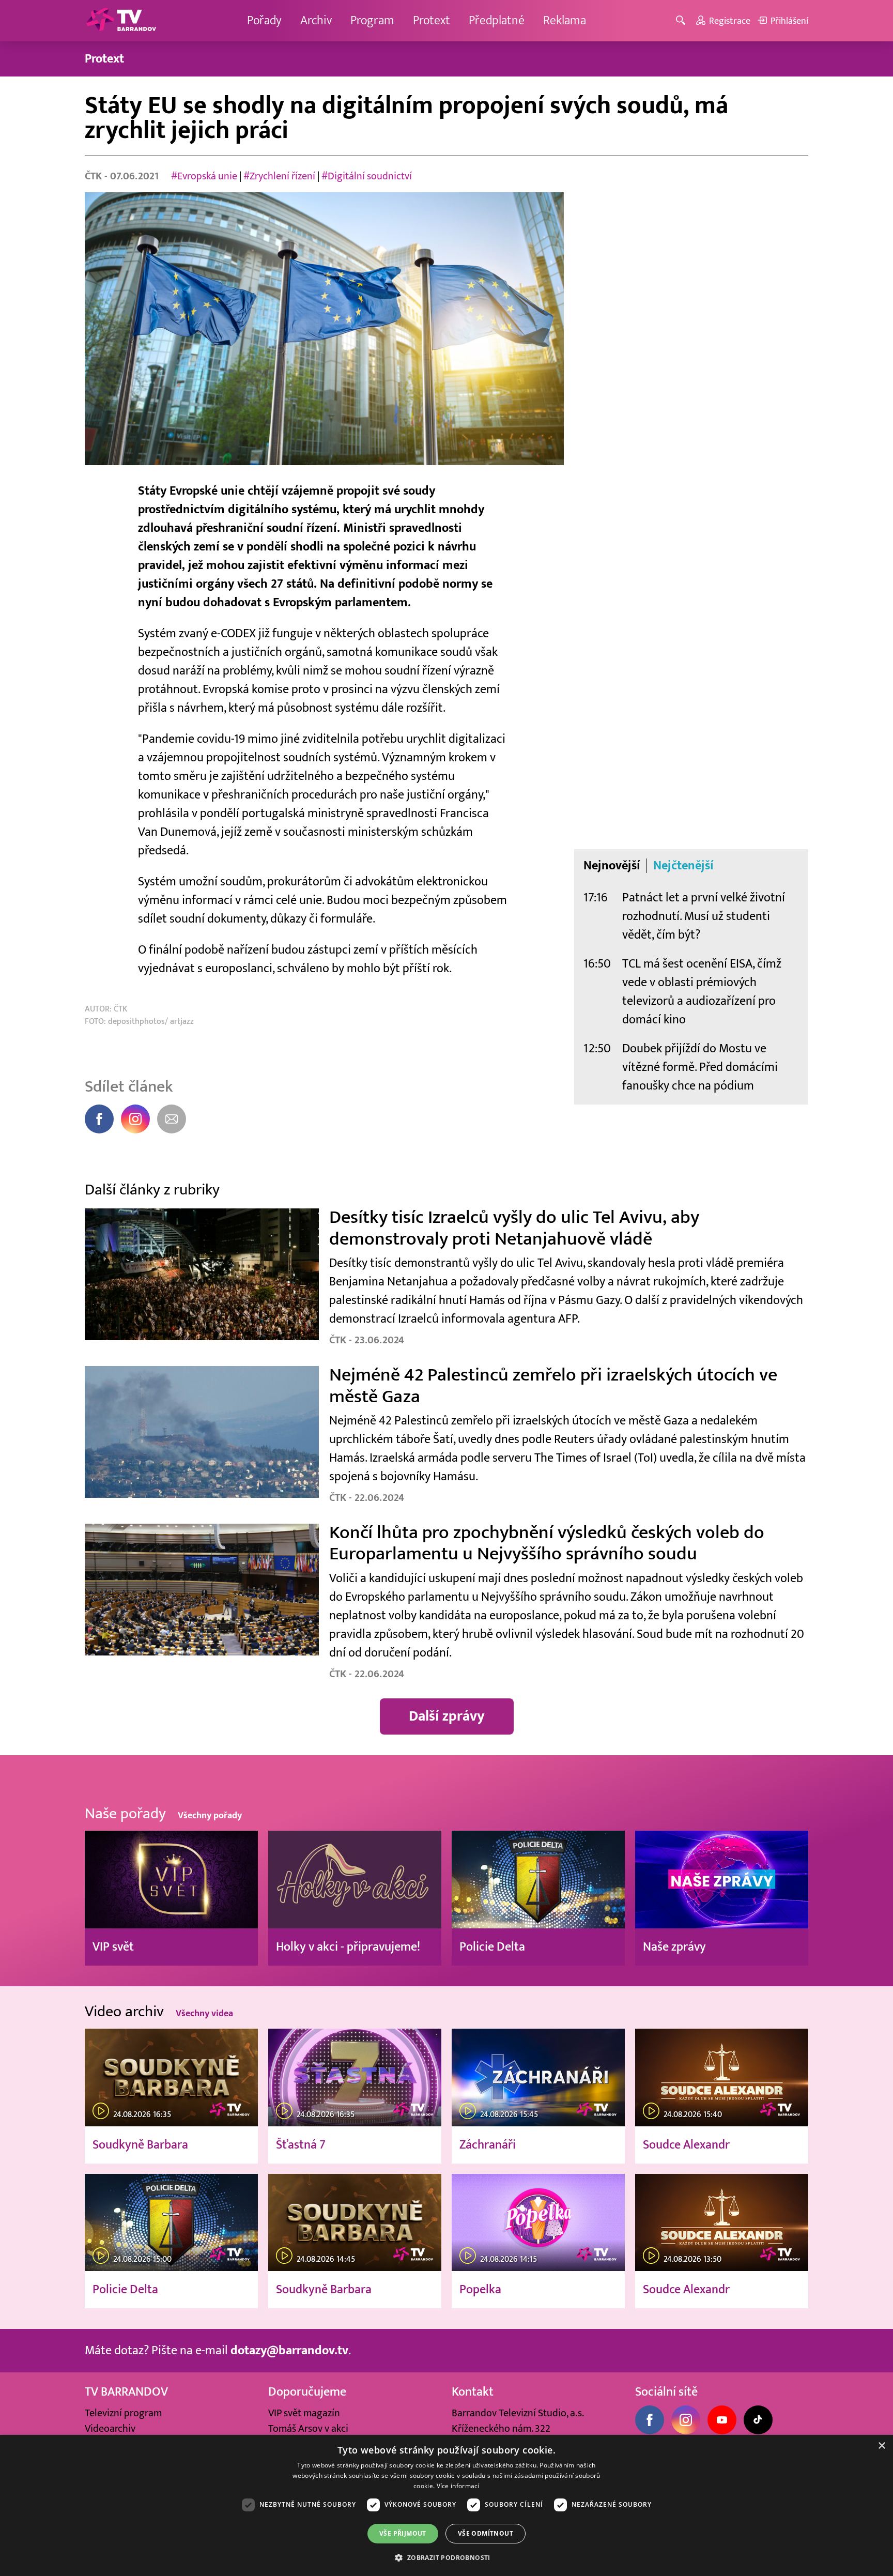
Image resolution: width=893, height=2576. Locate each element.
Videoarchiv (110, 2429)
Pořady (264, 20)
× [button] (881, 2446)
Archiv (316, 20)
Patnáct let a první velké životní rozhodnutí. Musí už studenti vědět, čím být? (704, 916)
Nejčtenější (683, 866)
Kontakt (473, 2392)
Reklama (565, 20)
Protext (432, 20)
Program (372, 20)
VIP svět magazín (304, 2413)
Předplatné (497, 20)
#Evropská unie (204, 176)
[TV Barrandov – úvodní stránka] (121, 21)
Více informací (458, 2486)
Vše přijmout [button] (403, 2533)
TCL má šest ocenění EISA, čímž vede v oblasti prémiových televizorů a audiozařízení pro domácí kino (702, 992)
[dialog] (446, 2505)
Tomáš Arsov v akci (308, 2429)
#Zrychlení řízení (279, 176)
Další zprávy (447, 1716)
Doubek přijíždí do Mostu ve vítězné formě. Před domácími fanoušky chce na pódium (700, 1067)
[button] (446, 2557)
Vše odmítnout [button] (486, 2533)
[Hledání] (682, 21)
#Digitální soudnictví (367, 176)
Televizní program (123, 2413)
